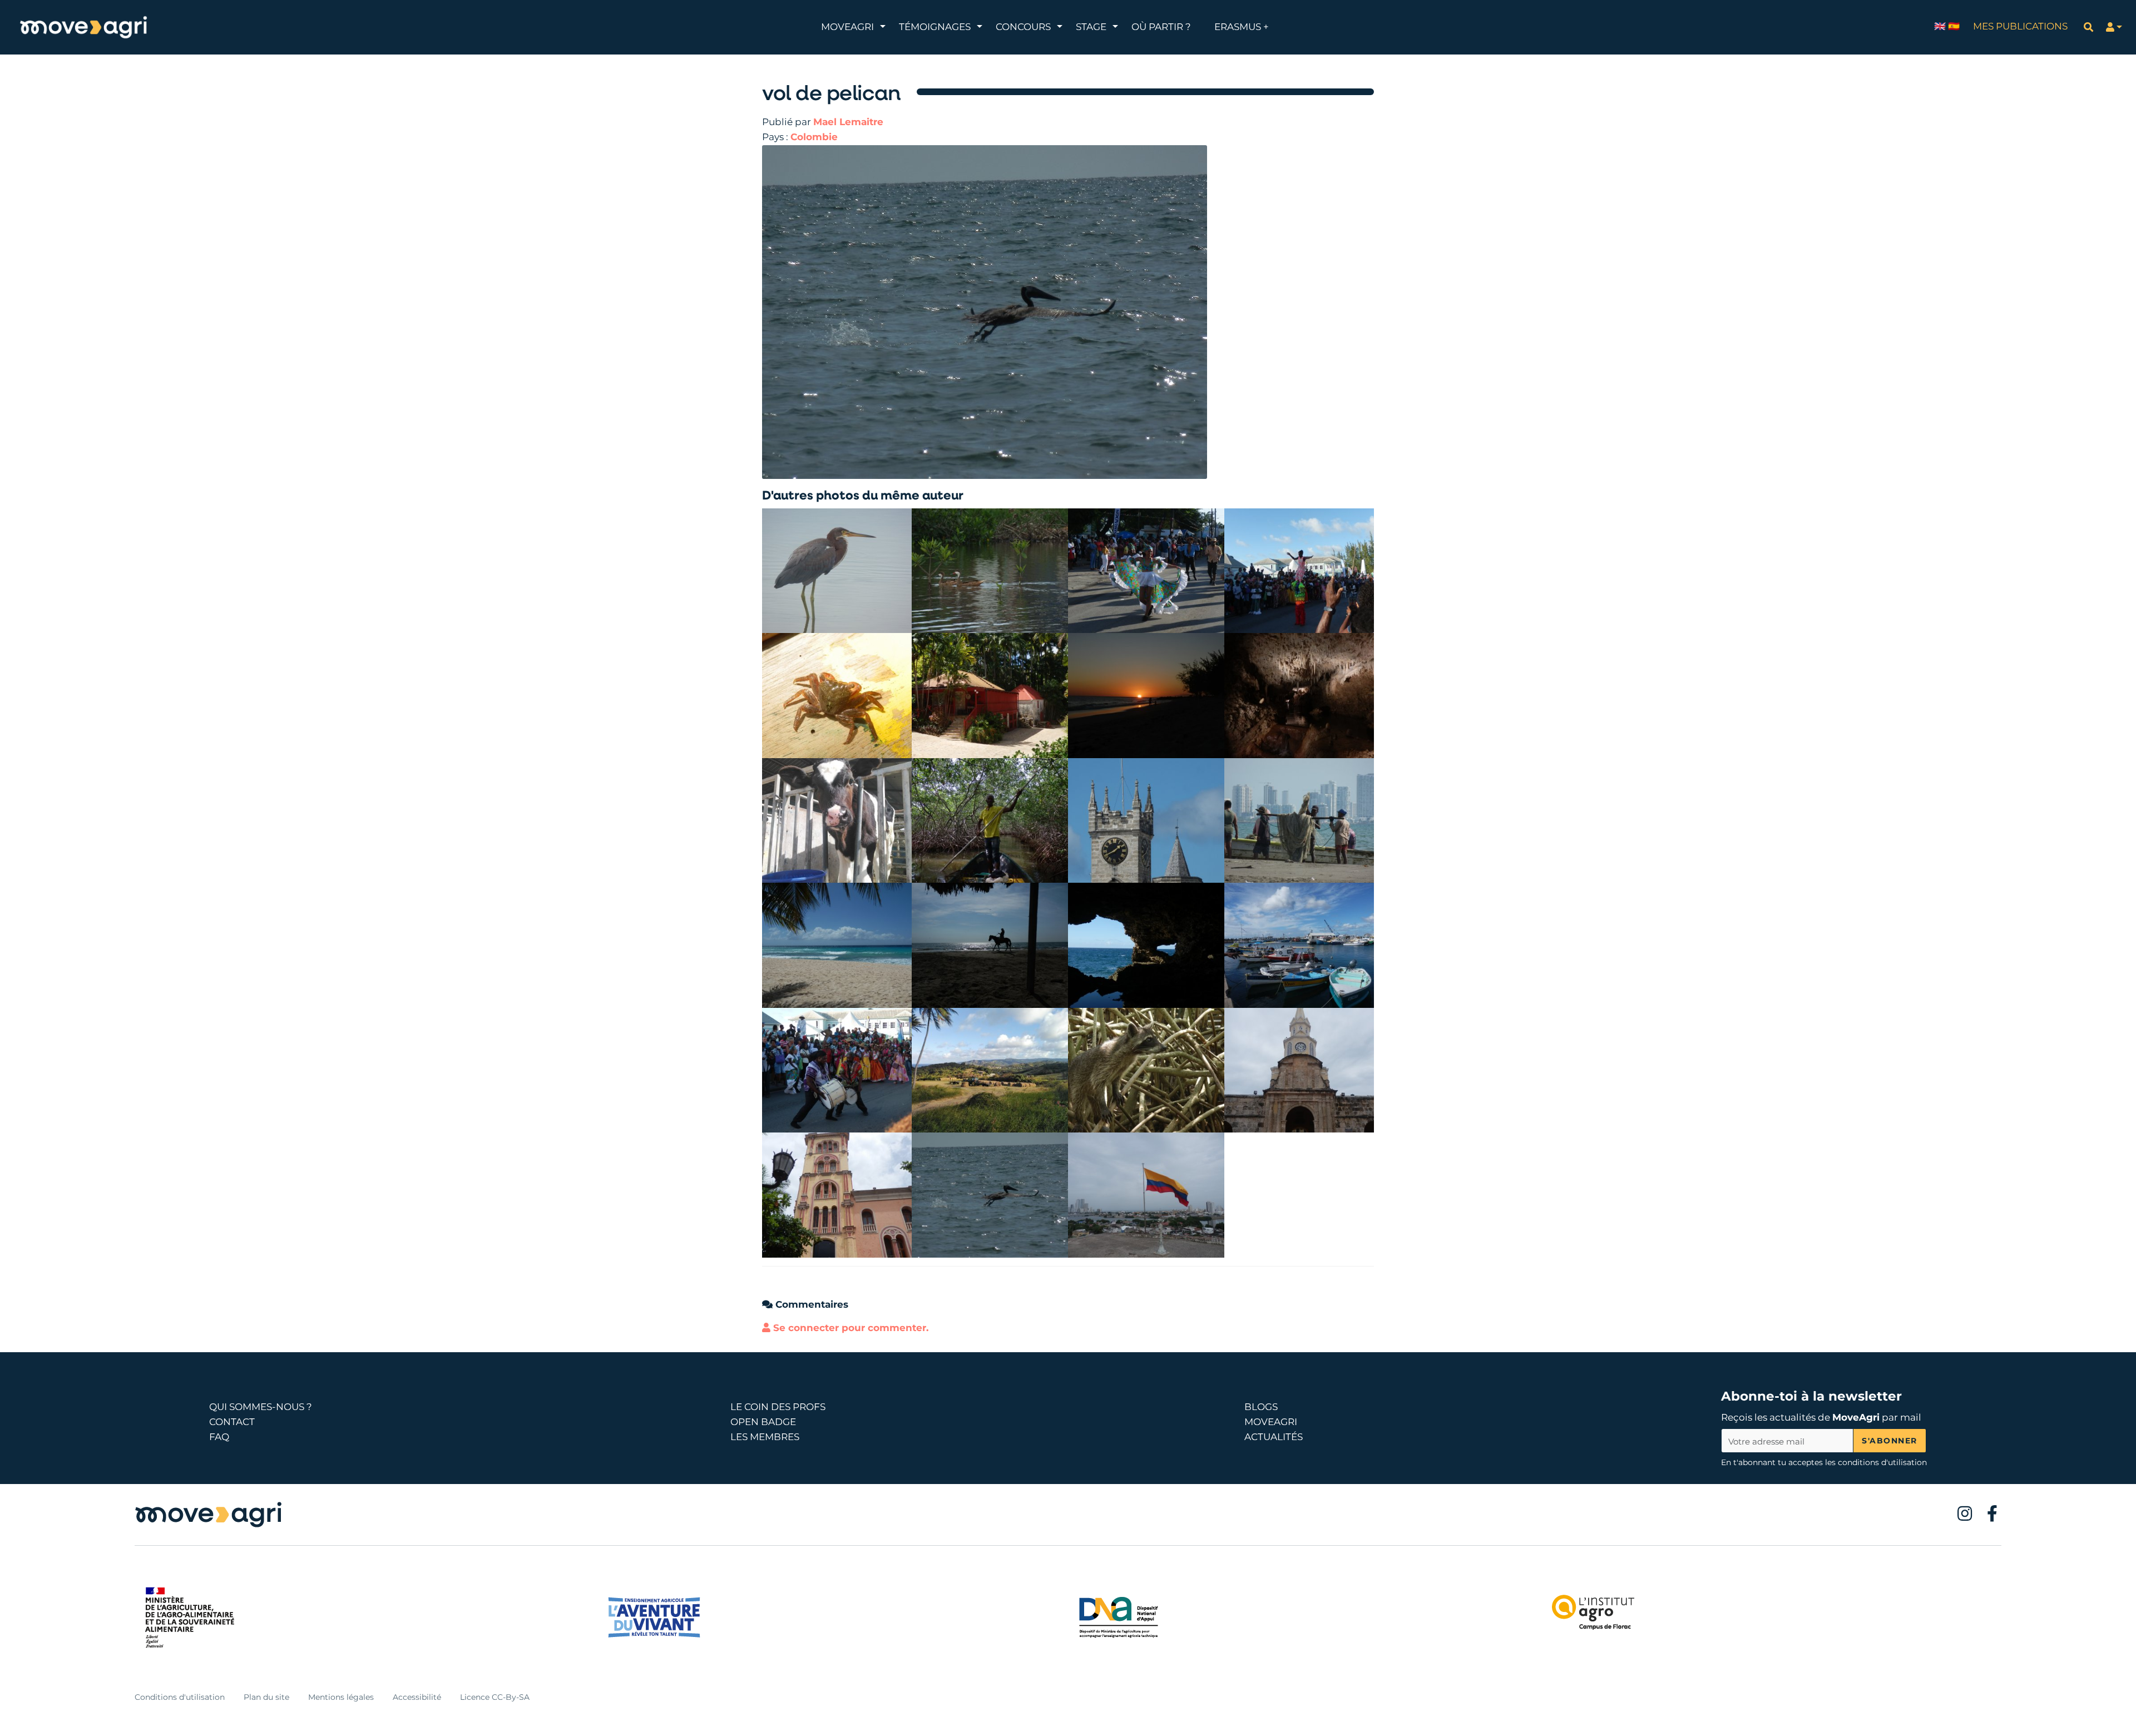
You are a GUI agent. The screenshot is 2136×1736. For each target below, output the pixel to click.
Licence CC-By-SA (495, 1697)
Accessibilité (417, 1697)
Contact (232, 1422)
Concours (1023, 27)
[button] (2114, 27)
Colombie (814, 137)
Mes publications (2020, 26)
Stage (1091, 27)
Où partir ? (1161, 27)
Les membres (765, 1437)
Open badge (763, 1422)
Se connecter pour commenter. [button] (849, 1328)
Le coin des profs (778, 1407)
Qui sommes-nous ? (261, 1407)
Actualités (1274, 1437)
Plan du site (266, 1697)
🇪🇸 (1954, 26)
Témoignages (935, 27)
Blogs (1261, 1407)
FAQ (219, 1437)
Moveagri (1271, 1422)
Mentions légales (341, 1697)
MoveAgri (847, 27)
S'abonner (1890, 1441)
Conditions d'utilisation (180, 1697)
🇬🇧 (1940, 26)
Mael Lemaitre (848, 122)
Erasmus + (1242, 27)
